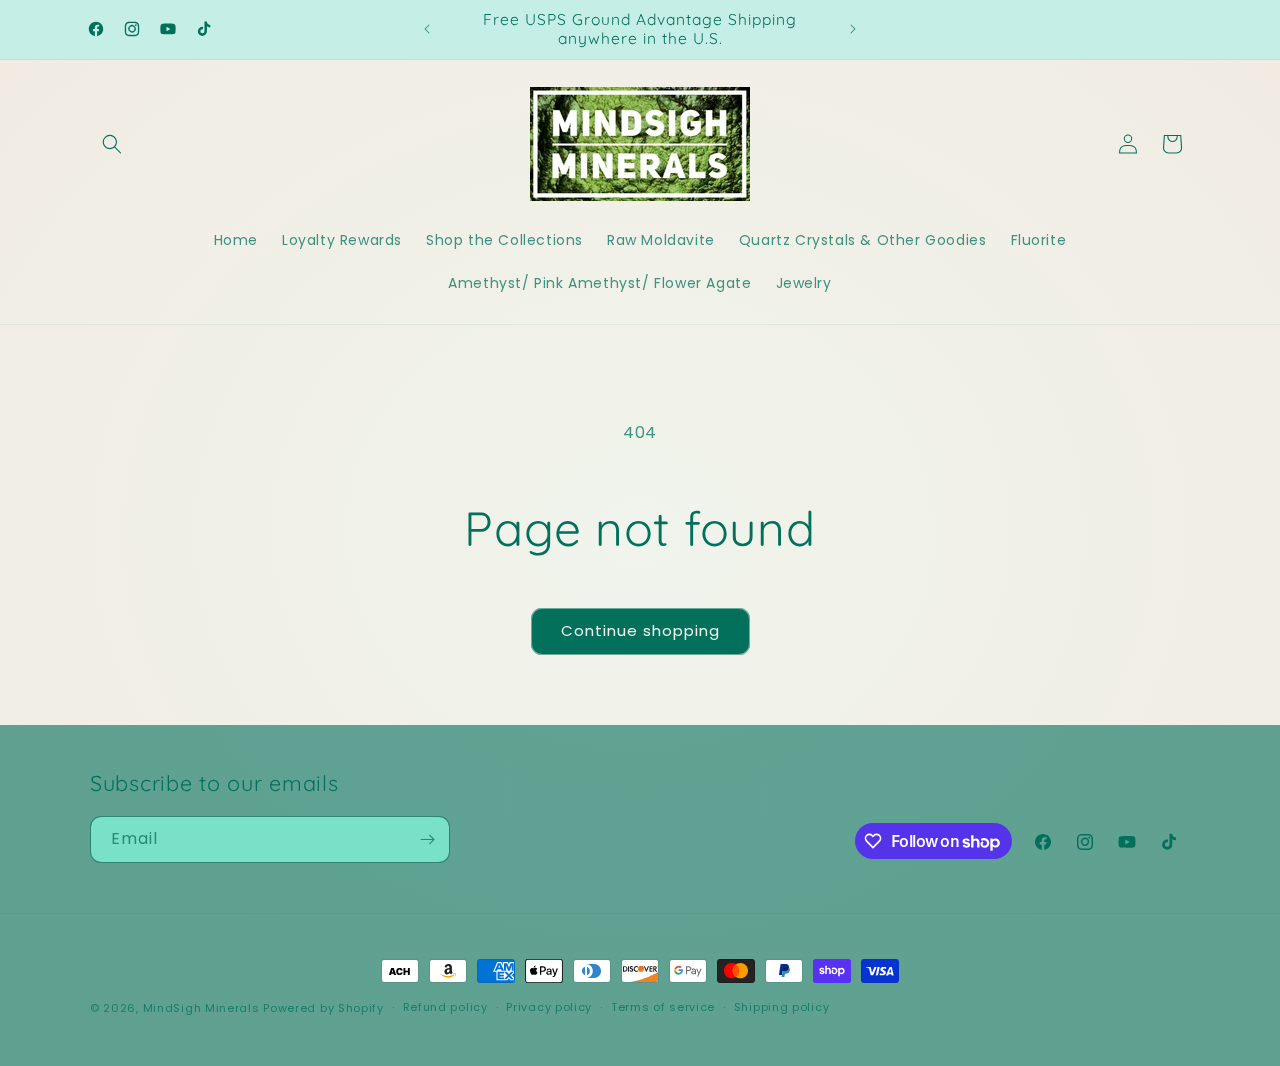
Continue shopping (640, 630)
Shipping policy (782, 1007)
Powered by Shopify (323, 1008)
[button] (112, 144)
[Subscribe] (427, 839)
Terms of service (663, 1007)
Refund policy (445, 1007)
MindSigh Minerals (201, 1008)
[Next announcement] (853, 29)
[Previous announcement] (427, 29)
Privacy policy (549, 1007)
